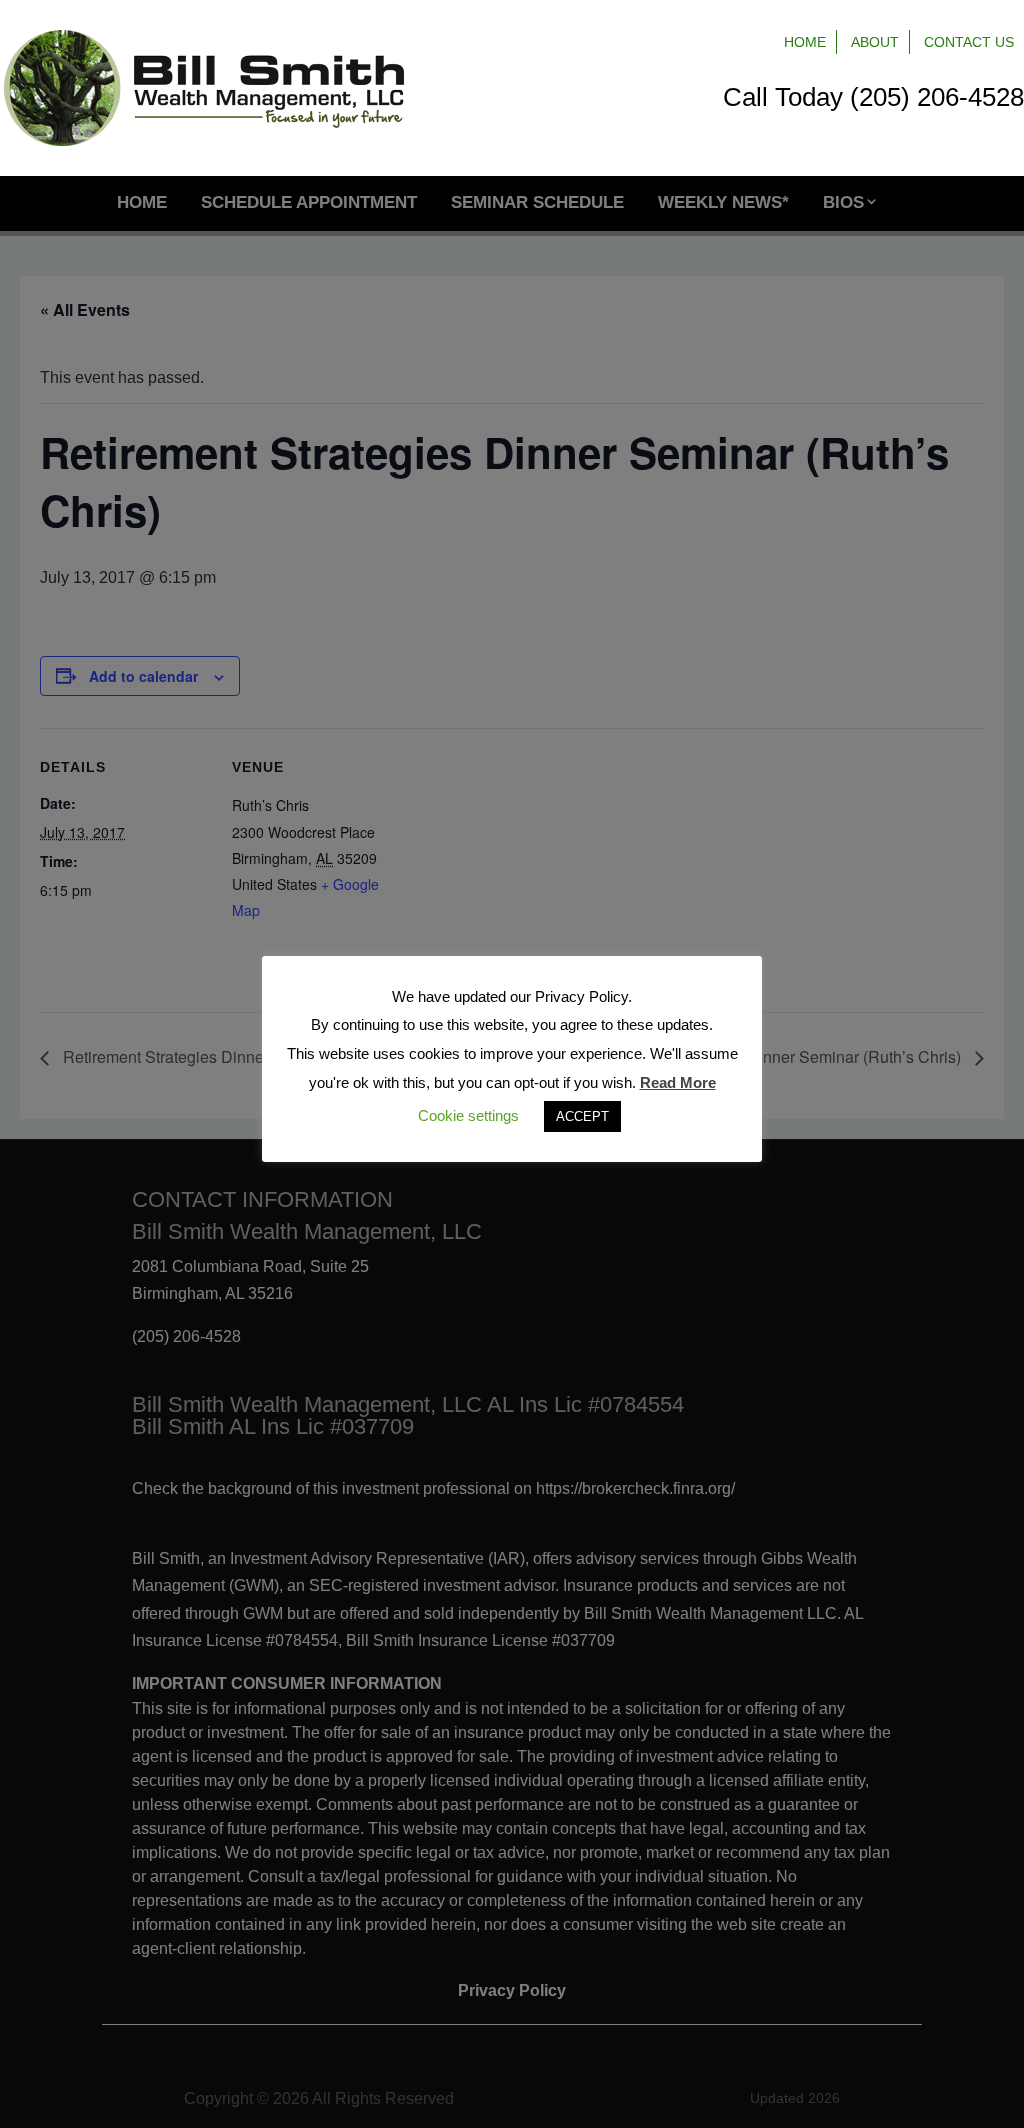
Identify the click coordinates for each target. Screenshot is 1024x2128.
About (875, 42)
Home (805, 42)
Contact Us (969, 42)
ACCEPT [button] (582, 1116)
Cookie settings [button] (468, 1115)
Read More (678, 1082)
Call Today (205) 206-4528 (873, 97)
